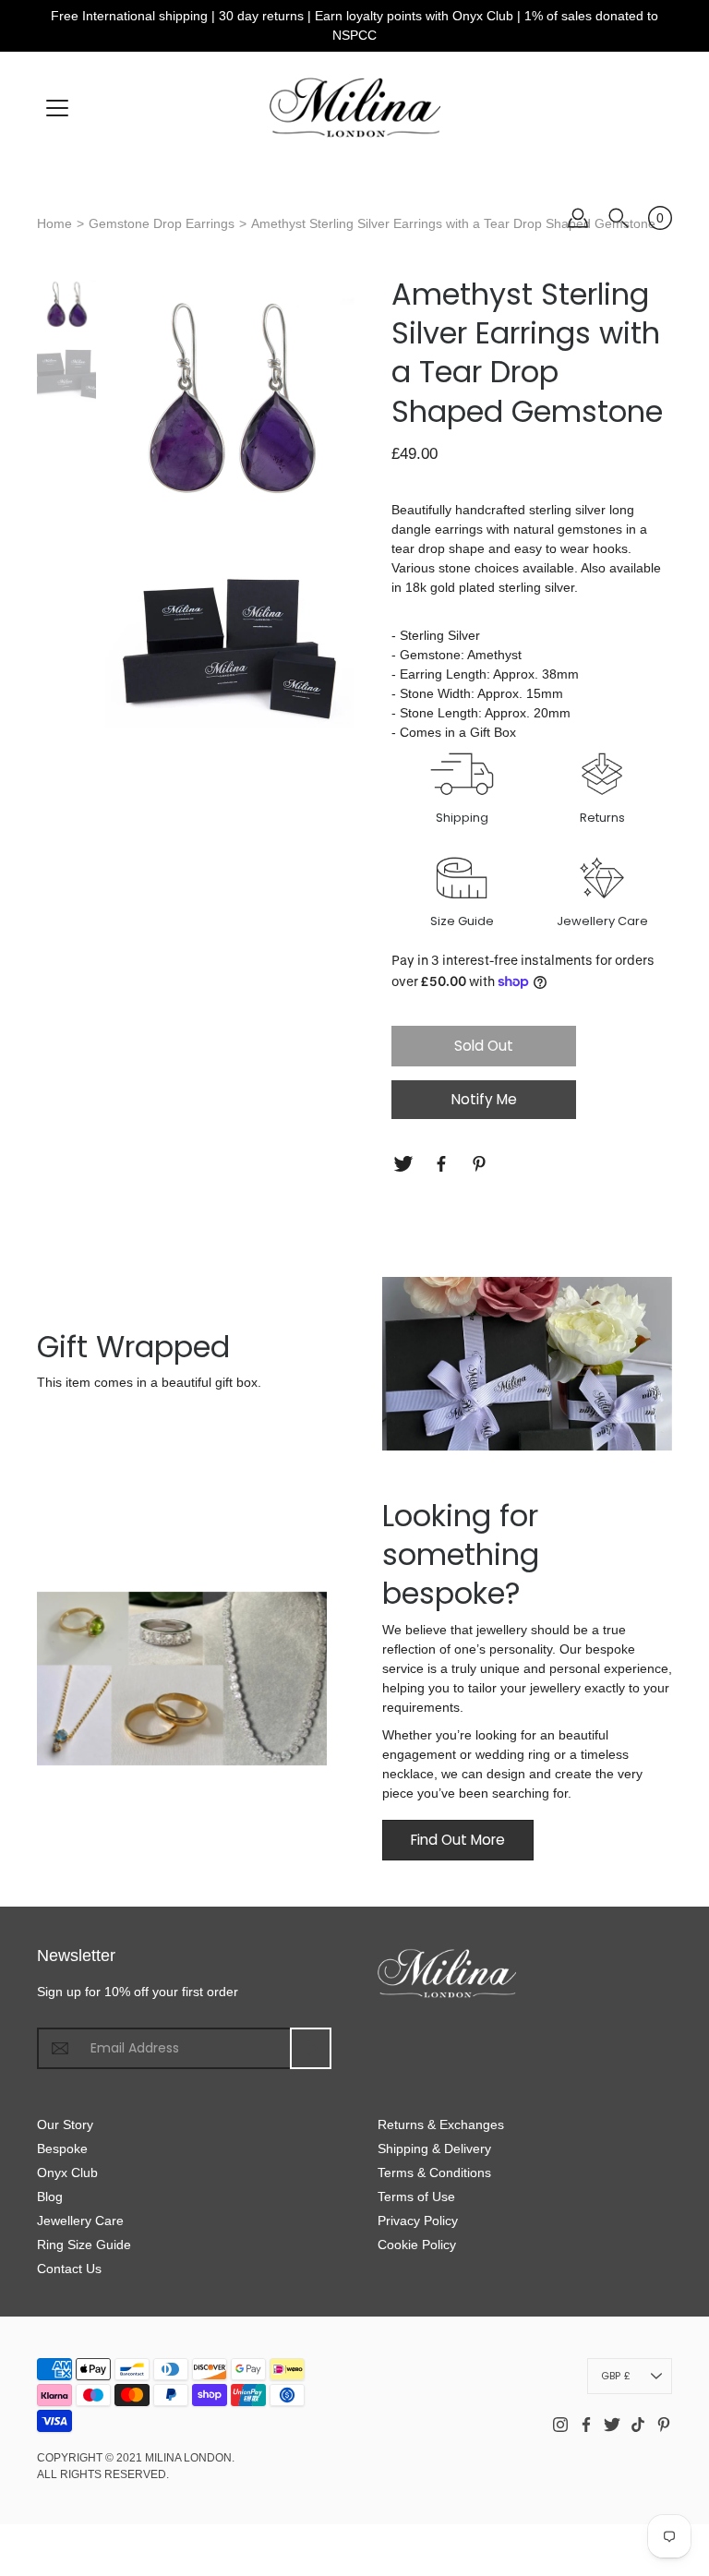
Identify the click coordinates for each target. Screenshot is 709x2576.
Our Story (65, 2125)
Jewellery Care (80, 2221)
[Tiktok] (638, 2425)
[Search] (619, 218)
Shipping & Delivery (434, 2149)
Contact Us (69, 2269)
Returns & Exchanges (441, 2125)
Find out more (458, 1840)
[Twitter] (406, 1164)
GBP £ (616, 2376)
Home (54, 223)
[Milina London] (355, 107)
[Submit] (311, 2048)
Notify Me (484, 1099)
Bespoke (62, 2149)
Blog (50, 2197)
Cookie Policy (417, 2245)
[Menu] (57, 108)
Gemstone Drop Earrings (162, 223)
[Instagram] (560, 2425)
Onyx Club (67, 2173)
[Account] (578, 218)
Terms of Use (416, 2197)
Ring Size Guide (84, 2245)
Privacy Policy (418, 2221)
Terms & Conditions (434, 2173)
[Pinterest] (481, 1164)
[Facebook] (444, 1164)
